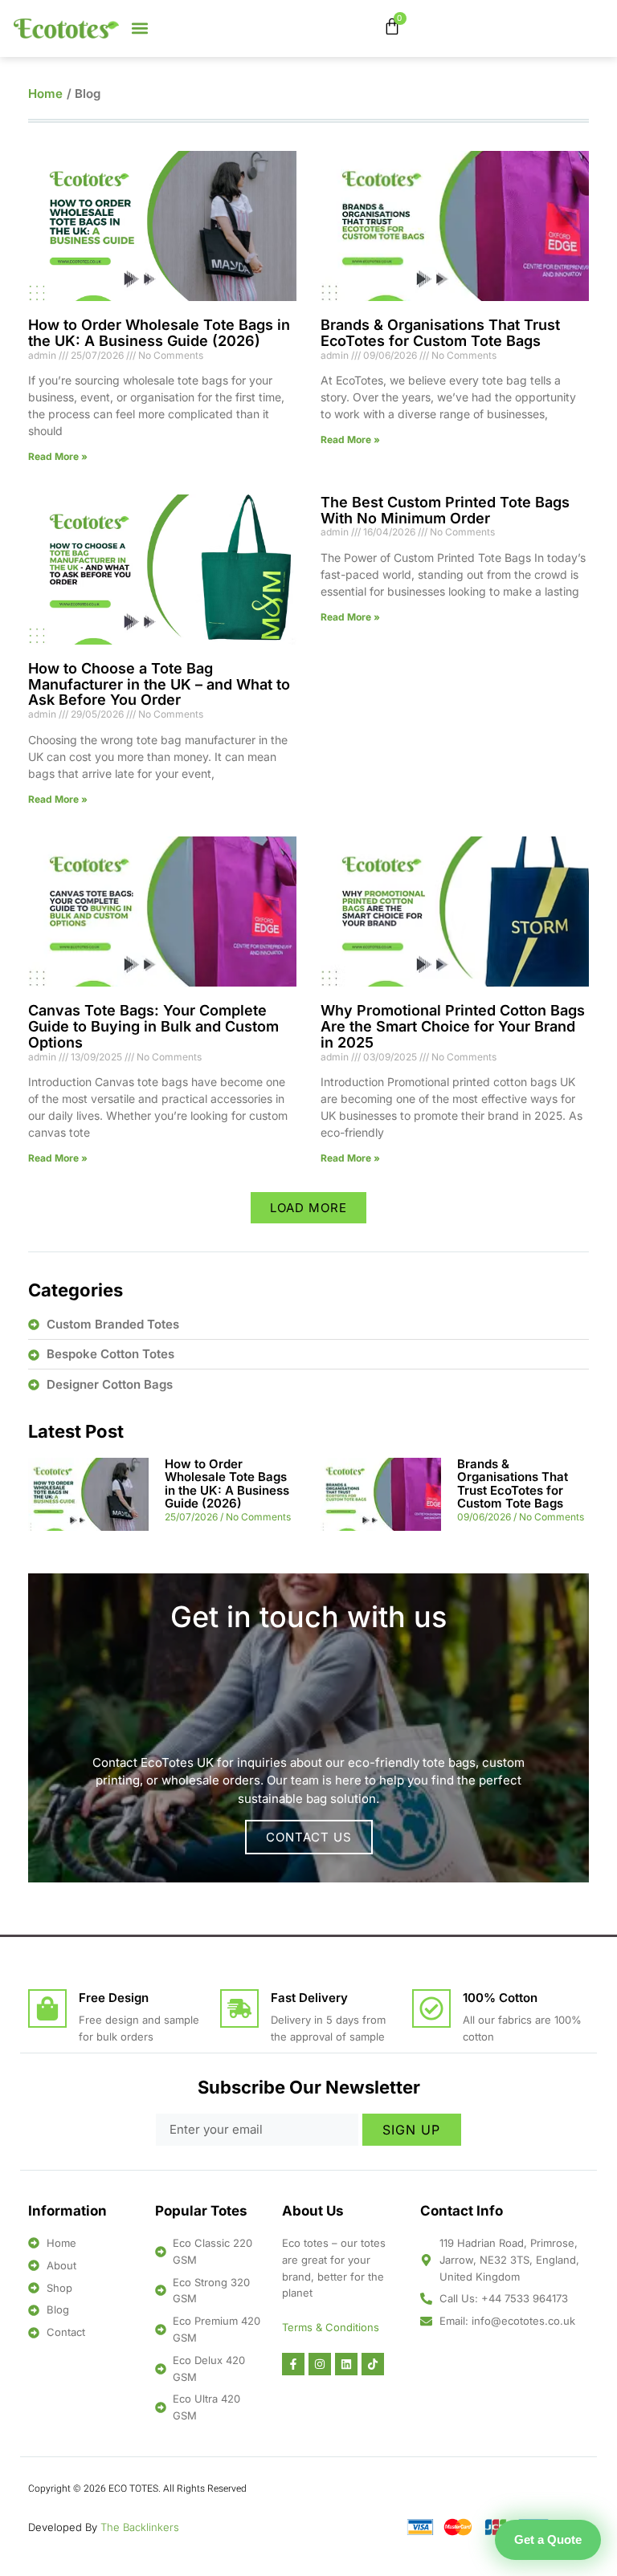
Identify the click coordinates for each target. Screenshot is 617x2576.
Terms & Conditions (331, 2327)
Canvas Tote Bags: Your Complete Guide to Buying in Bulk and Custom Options (153, 1026)
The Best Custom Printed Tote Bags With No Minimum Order (445, 510)
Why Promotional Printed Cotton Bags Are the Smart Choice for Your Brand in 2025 (453, 1026)
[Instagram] (320, 2364)
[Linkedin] (346, 2364)
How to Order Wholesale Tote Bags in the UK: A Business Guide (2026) (159, 333)
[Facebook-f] (293, 2364)
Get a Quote (548, 2539)
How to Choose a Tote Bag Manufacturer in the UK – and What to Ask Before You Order (159, 684)
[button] (140, 28)
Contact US (309, 1837)
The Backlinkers (140, 2527)
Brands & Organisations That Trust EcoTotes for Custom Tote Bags (440, 333)
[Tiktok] (373, 2364)
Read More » (58, 456)
